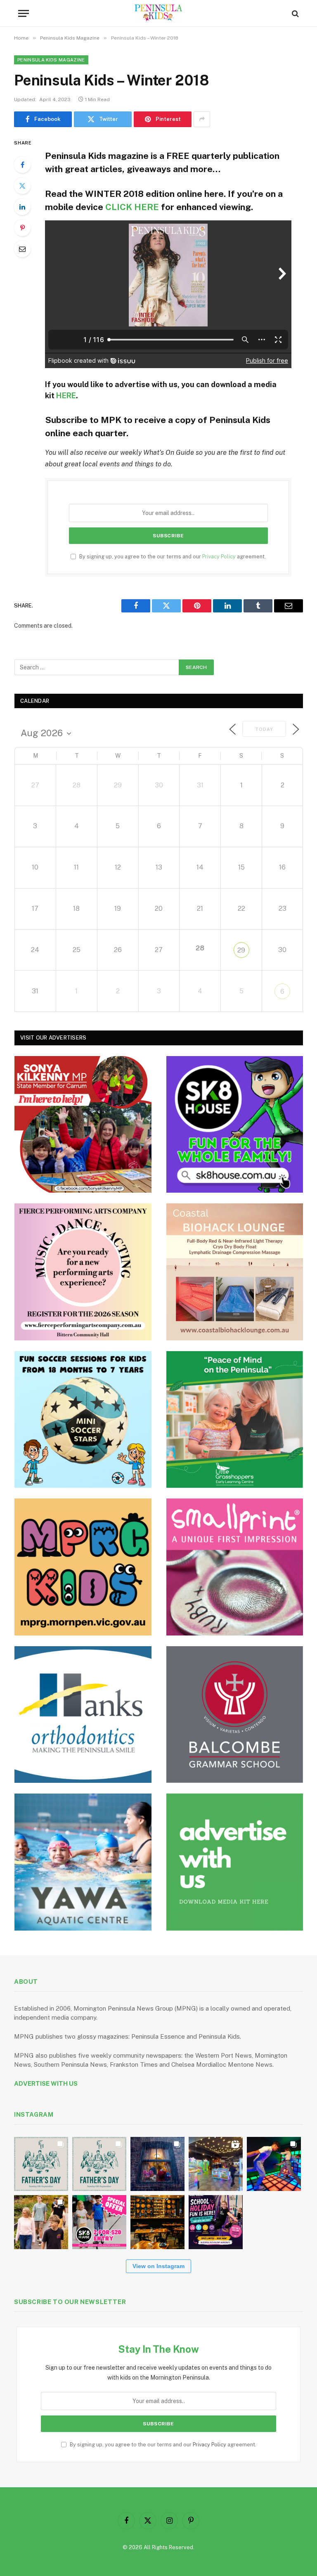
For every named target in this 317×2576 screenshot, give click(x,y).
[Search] (295, 13)
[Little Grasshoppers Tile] (235, 1420)
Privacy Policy (219, 557)
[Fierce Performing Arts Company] (83, 1272)
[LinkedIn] (22, 207)
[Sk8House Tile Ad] (235, 1125)
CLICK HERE (132, 207)
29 (241, 950)
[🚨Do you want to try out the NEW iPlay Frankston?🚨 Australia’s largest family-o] (274, 2164)
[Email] (22, 249)
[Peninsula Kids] (159, 13)
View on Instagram (158, 2266)
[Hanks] (83, 1715)
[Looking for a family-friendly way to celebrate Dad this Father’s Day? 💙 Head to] (99, 2164)
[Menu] (24, 13)
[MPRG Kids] (83, 1567)
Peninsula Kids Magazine (51, 60)
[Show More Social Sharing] (202, 119)
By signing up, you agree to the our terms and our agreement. (172, 557)
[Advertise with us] (235, 1862)
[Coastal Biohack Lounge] (235, 1272)
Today (264, 729)
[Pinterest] (22, 228)
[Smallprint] (235, 1567)
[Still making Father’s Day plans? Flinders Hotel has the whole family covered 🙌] (41, 2164)
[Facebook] (22, 165)
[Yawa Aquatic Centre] (83, 1862)
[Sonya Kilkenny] (83, 1125)
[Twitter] (22, 186)
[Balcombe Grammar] (235, 1715)
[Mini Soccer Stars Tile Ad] (83, 1420)
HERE (66, 396)
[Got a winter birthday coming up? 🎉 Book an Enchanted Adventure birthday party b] (41, 2222)
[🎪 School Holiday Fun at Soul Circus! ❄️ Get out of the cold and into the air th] (216, 2222)
